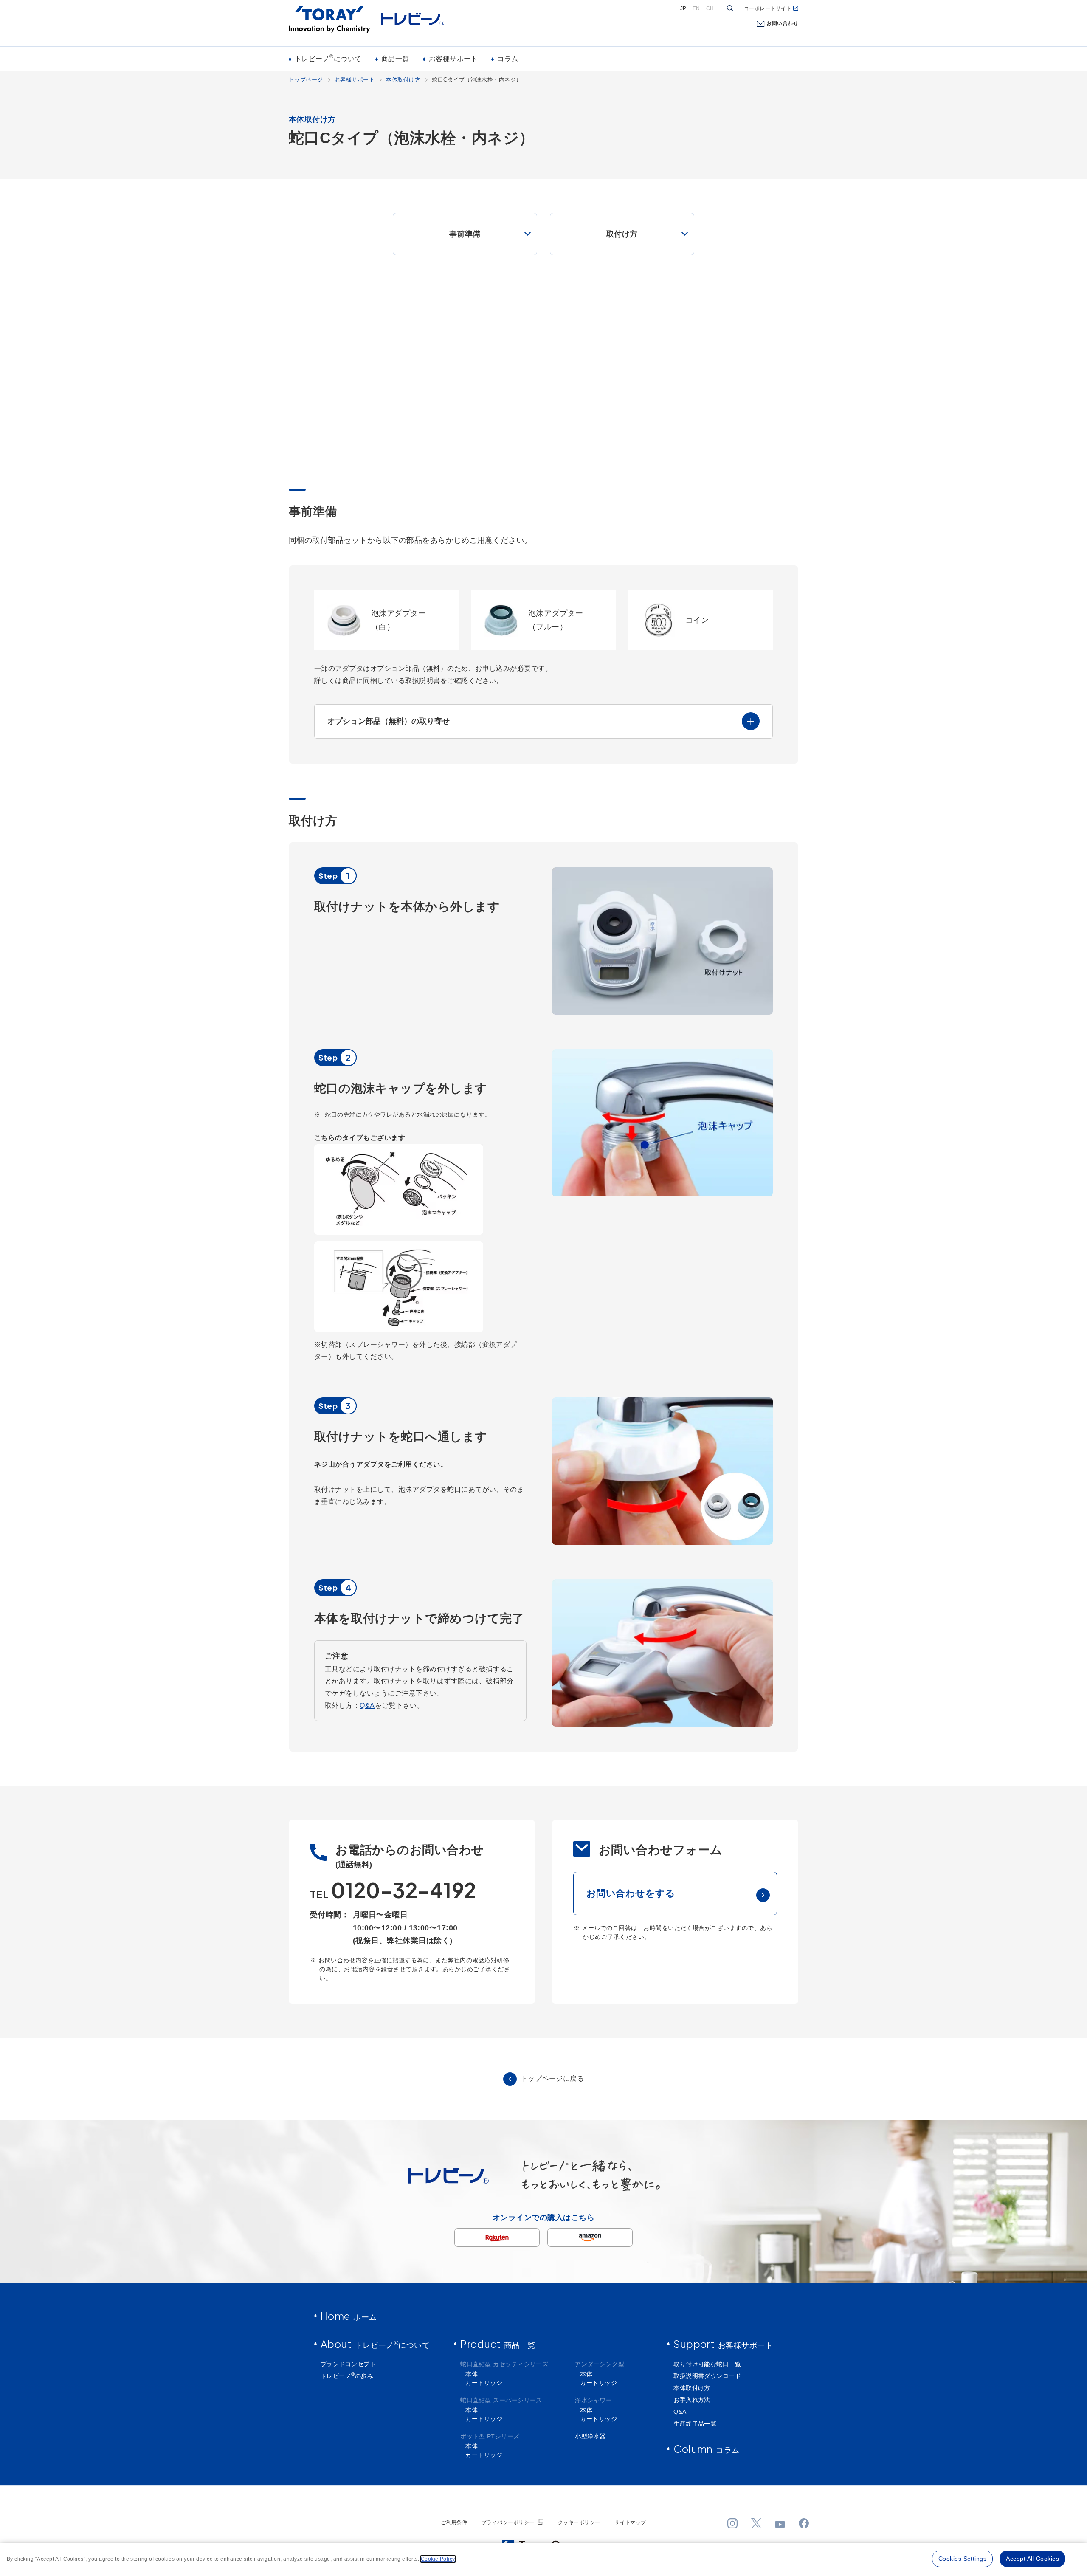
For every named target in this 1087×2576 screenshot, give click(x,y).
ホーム (349, 2316)
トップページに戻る (552, 2078)
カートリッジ (484, 2383)
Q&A (367, 1706)
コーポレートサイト (768, 8)
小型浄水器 (590, 2436)
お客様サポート (453, 59)
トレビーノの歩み (347, 2376)
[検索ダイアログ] (730, 8)
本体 (472, 2374)
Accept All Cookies (1032, 2559)
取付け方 (622, 234)
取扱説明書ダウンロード (707, 2376)
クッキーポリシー (579, 2522)
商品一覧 (395, 59)
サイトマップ (630, 2522)
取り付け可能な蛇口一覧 (707, 2364)
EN (696, 8)
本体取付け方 (403, 80)
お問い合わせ (782, 23)
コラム (508, 59)
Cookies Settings (963, 2559)
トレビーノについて (328, 58)
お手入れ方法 (692, 2400)
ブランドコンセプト (348, 2364)
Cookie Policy (438, 2559)
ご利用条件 (454, 2522)
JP (683, 8)
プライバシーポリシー (508, 2522)
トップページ (306, 80)
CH (710, 8)
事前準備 (465, 234)
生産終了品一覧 (695, 2424)
